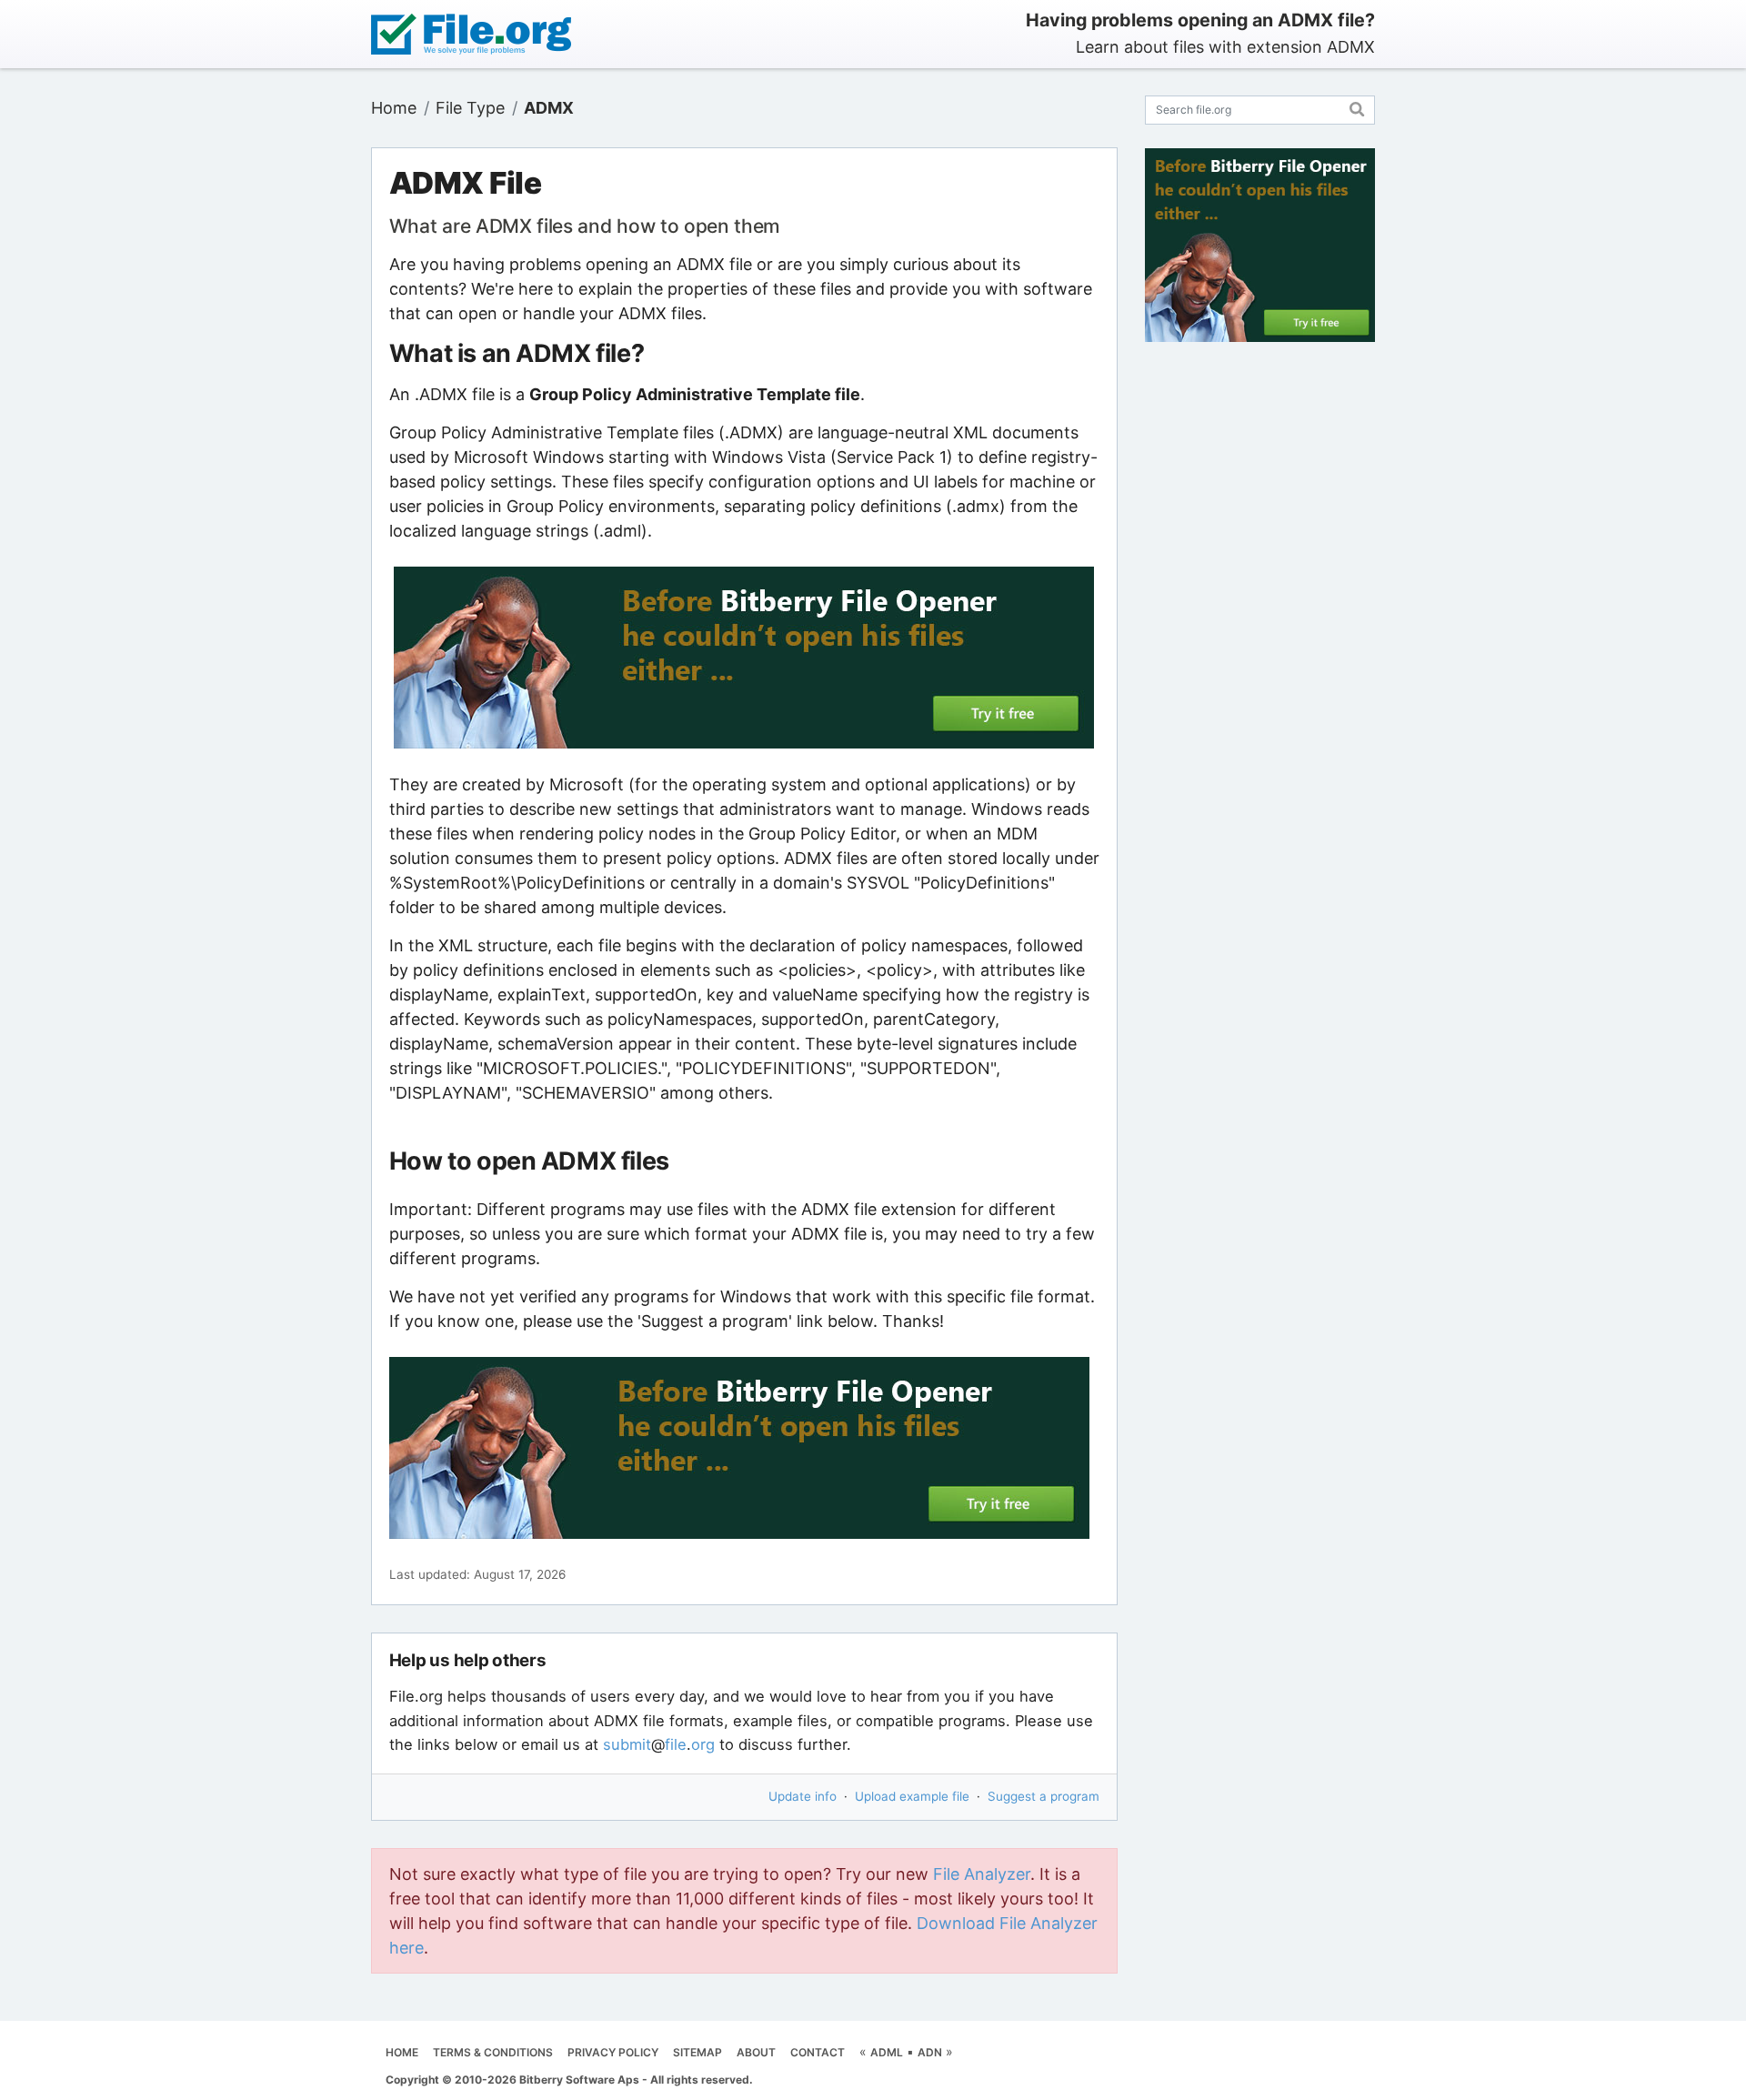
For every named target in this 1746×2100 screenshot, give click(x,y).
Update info (803, 1796)
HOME (402, 2052)
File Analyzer (982, 1874)
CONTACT (818, 2052)
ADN (930, 2052)
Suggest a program (1044, 1796)
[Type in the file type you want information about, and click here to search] (1357, 107)
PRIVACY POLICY (613, 2052)
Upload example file (912, 1796)
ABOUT (756, 2052)
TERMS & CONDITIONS (493, 2052)
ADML (887, 2052)
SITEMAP (697, 2052)
